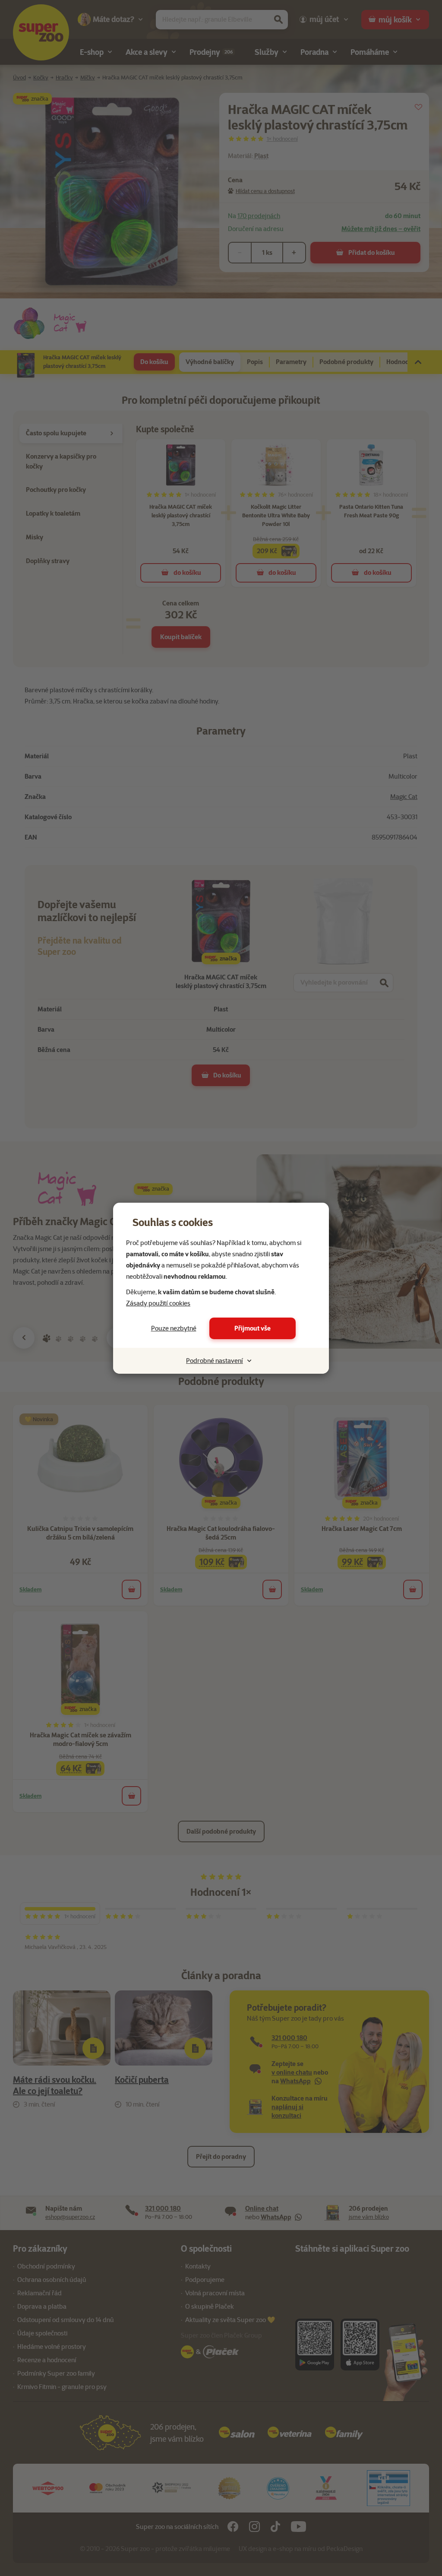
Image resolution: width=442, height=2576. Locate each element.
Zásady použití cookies (158, 1303)
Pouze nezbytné (174, 1328)
